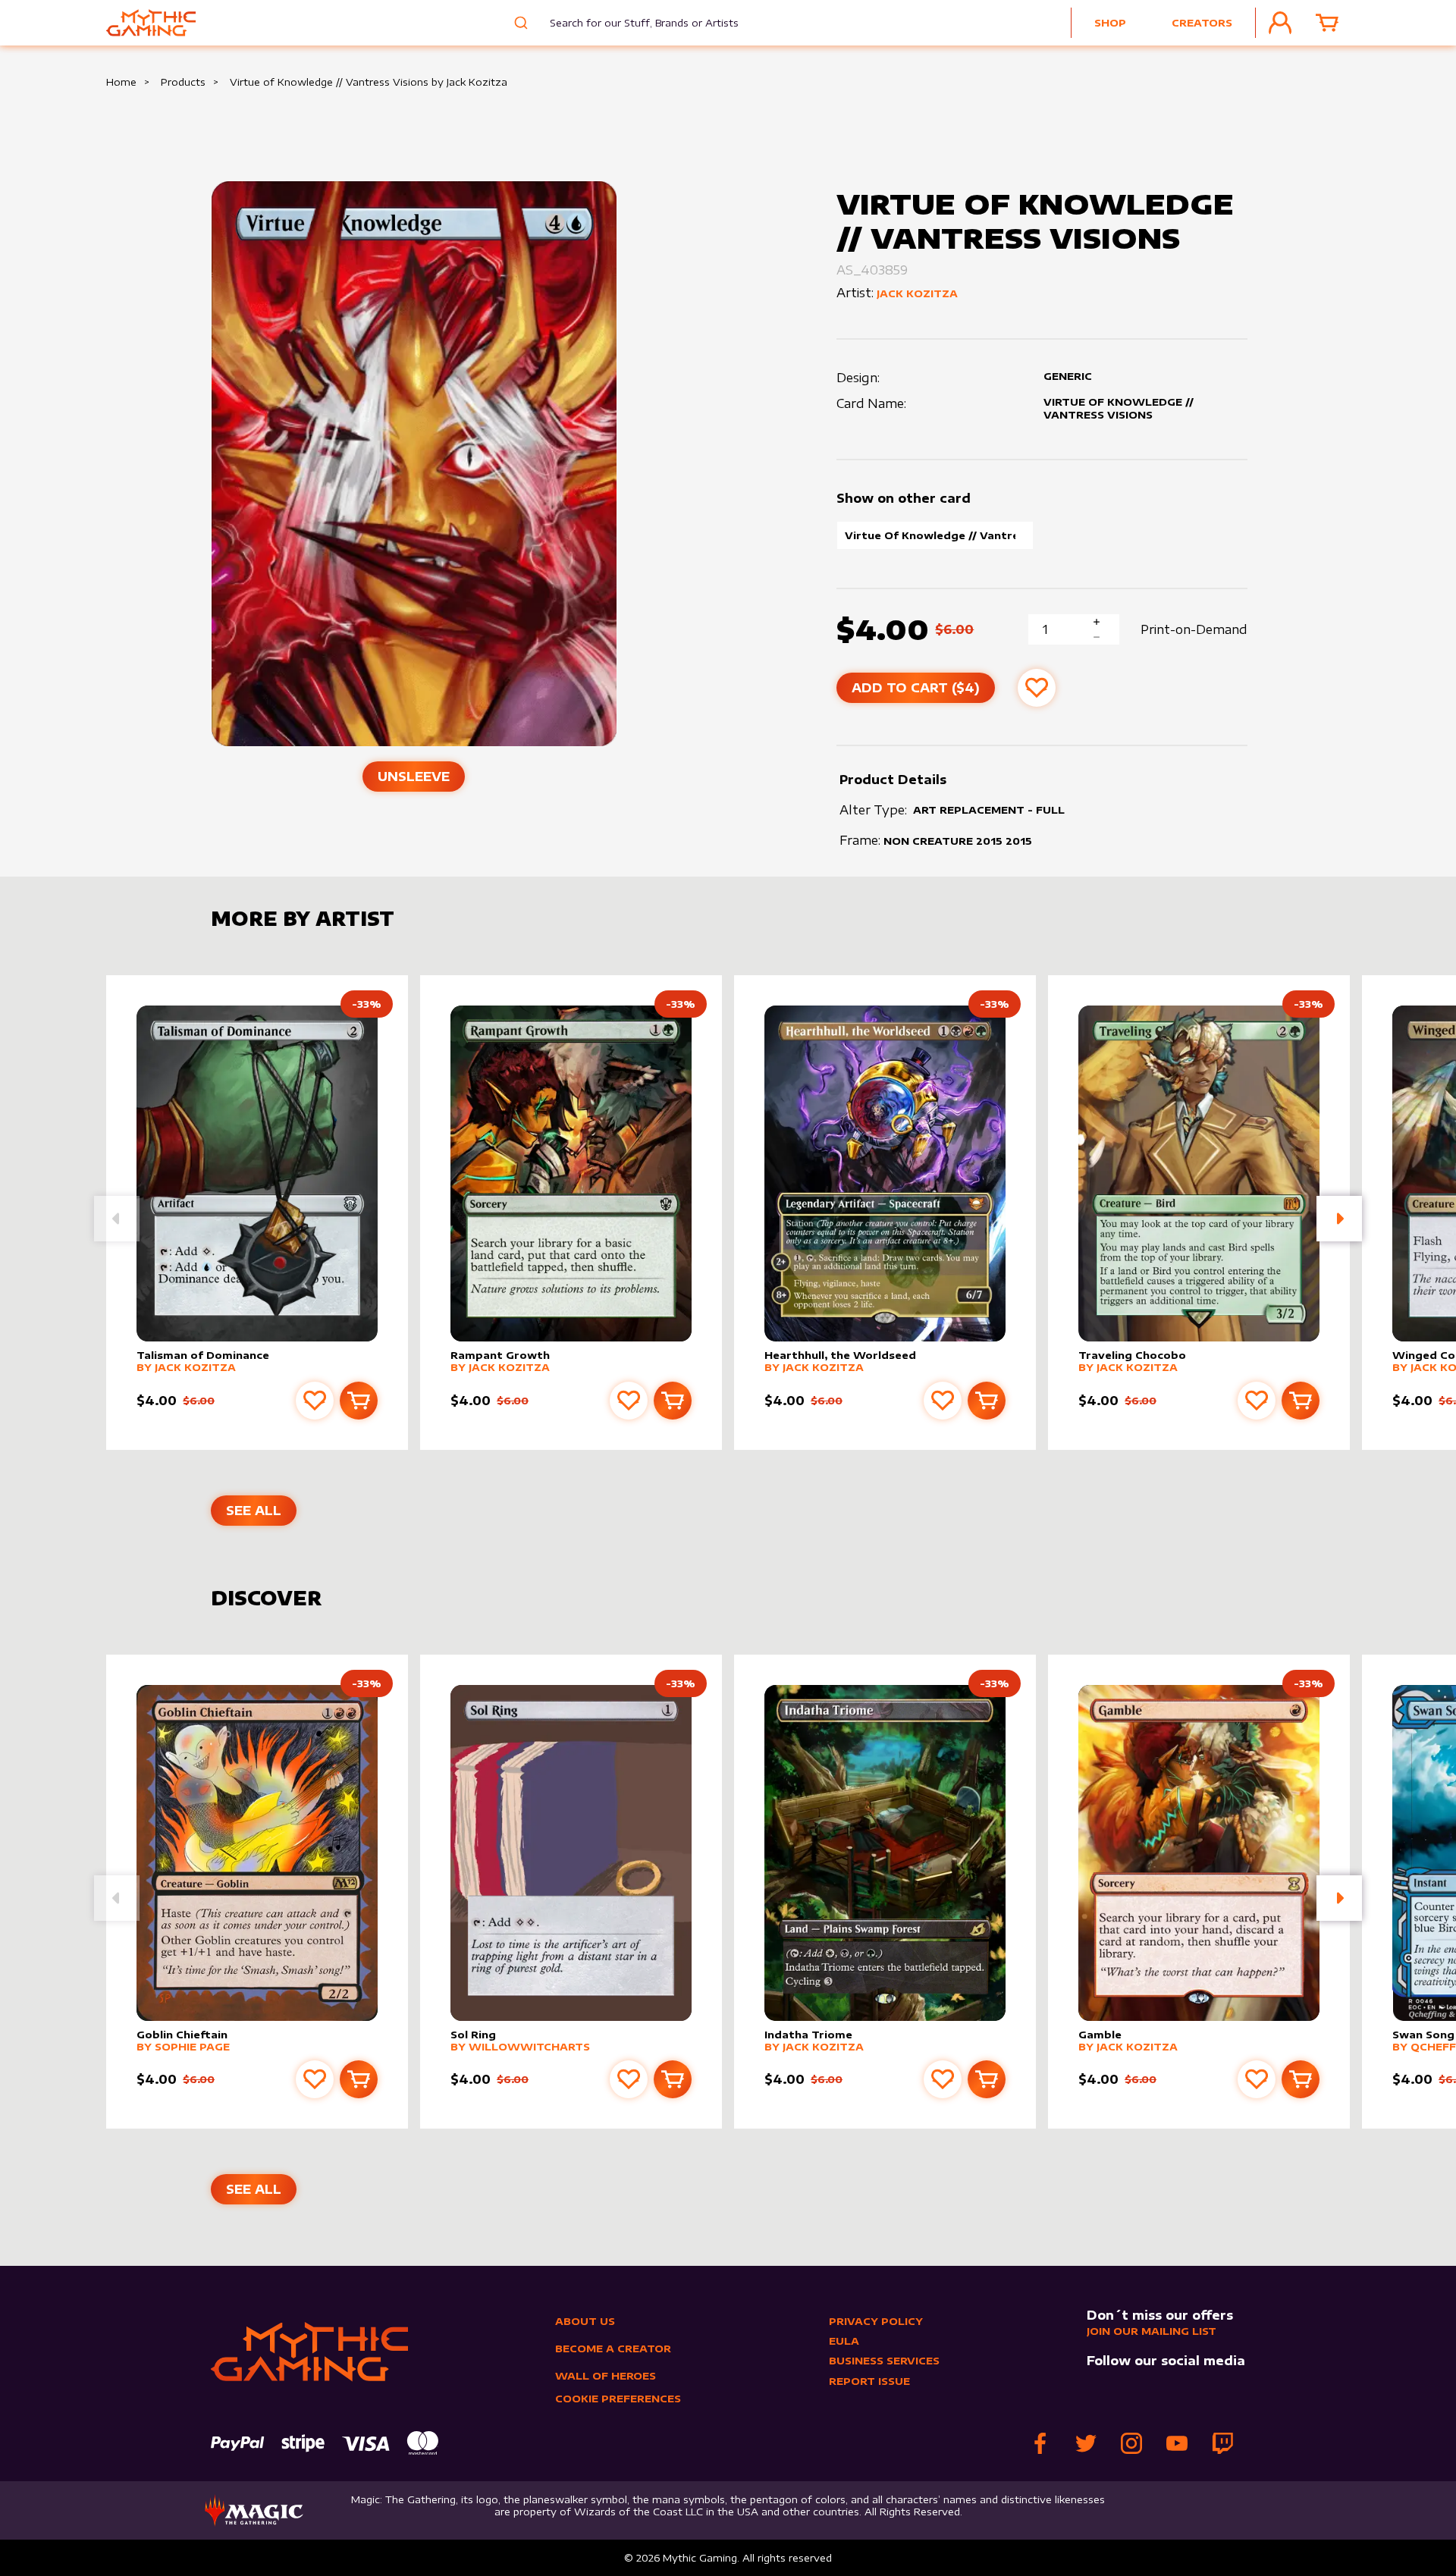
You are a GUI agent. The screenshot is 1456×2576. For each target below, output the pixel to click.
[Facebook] (1040, 2443)
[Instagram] (1131, 2443)
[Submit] (519, 23)
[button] (1339, 1219)
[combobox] (633, 23)
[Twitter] (1086, 2443)
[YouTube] (1177, 2443)
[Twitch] (1222, 2443)
